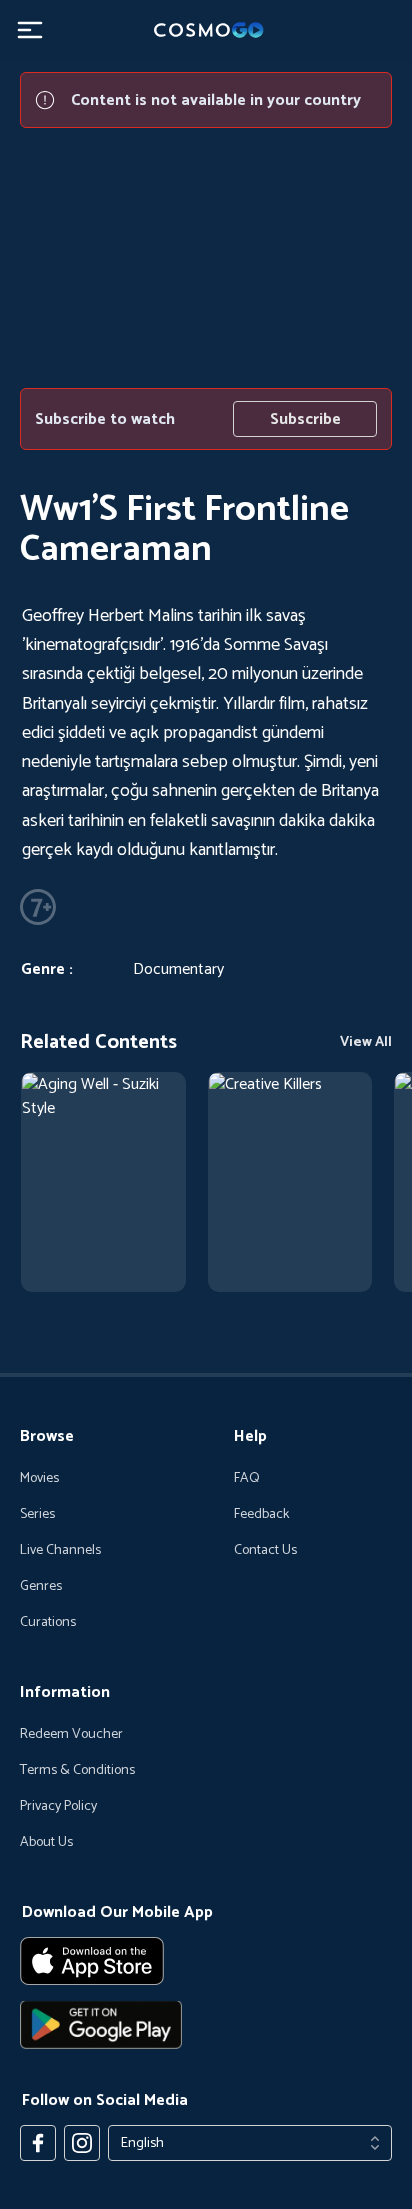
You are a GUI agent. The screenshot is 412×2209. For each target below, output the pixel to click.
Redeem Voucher (71, 1735)
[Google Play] (206, 2025)
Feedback (261, 1515)
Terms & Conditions (77, 1771)
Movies (39, 1479)
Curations (48, 1623)
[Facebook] (38, 2143)
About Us (46, 1843)
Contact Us (265, 1551)
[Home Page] (206, 30)
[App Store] (206, 1961)
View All (366, 1042)
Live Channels (60, 1551)
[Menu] (30, 30)
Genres (41, 1587)
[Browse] (103, 1182)
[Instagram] (82, 2143)
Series (37, 1515)
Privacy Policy (58, 1807)
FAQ (247, 1479)
